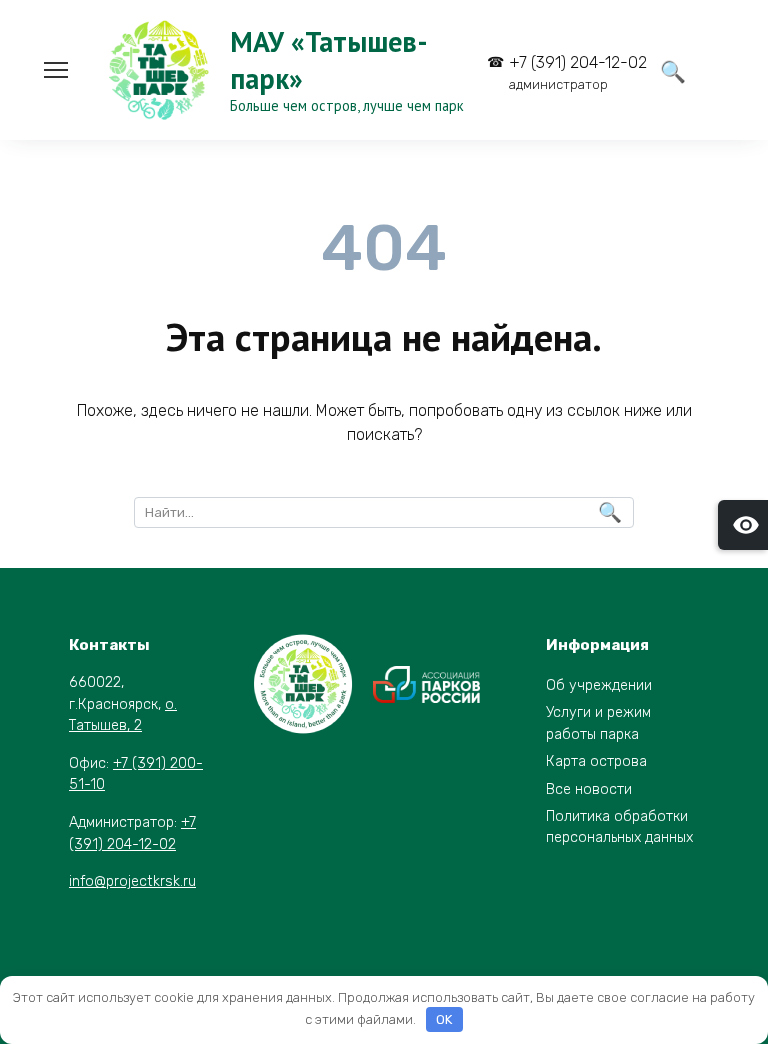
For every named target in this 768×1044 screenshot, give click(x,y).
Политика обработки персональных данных (619, 827)
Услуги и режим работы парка (598, 723)
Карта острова (596, 761)
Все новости (589, 789)
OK (444, 1019)
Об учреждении (599, 685)
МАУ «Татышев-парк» (329, 59)
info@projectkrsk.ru (132, 881)
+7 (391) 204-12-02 (578, 72)
